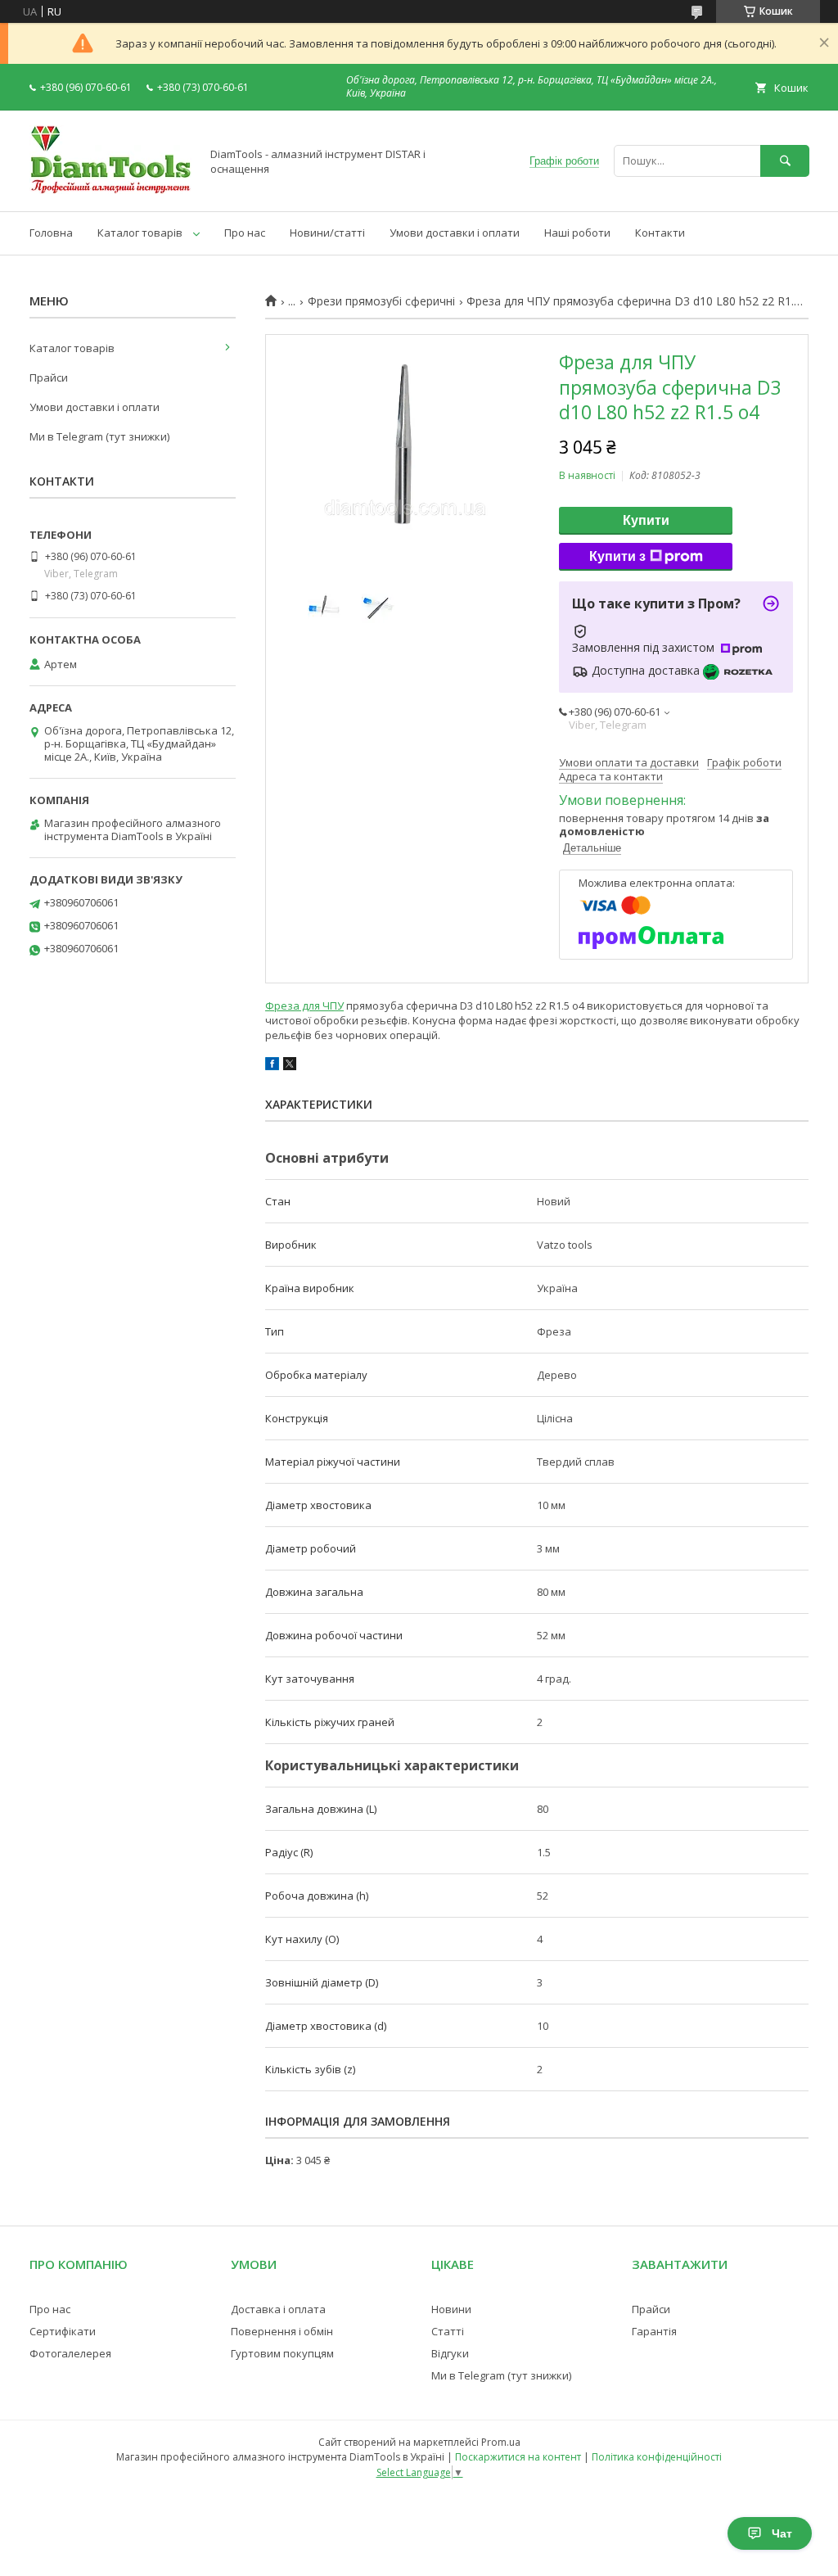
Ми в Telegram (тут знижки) (99, 436)
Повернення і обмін (282, 2331)
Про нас (245, 233)
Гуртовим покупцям (282, 2353)
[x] (290, 1066)
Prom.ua (501, 2442)
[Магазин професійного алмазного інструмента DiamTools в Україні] (110, 190)
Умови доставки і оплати (455, 233)
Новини (451, 2309)
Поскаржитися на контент (518, 2457)
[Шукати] (785, 161)
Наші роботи (577, 233)
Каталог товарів (140, 233)
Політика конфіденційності (657, 2457)
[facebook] (272, 1066)
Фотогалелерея (70, 2353)
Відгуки (450, 2353)
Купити (646, 520)
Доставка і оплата (278, 2309)
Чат (782, 2533)
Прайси (49, 377)
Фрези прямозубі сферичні (381, 301)
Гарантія (654, 2331)
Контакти (660, 233)
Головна (51, 233)
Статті (448, 2331)
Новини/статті (327, 233)
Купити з (617, 556)
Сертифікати (63, 2331)
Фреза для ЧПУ (304, 1006)
